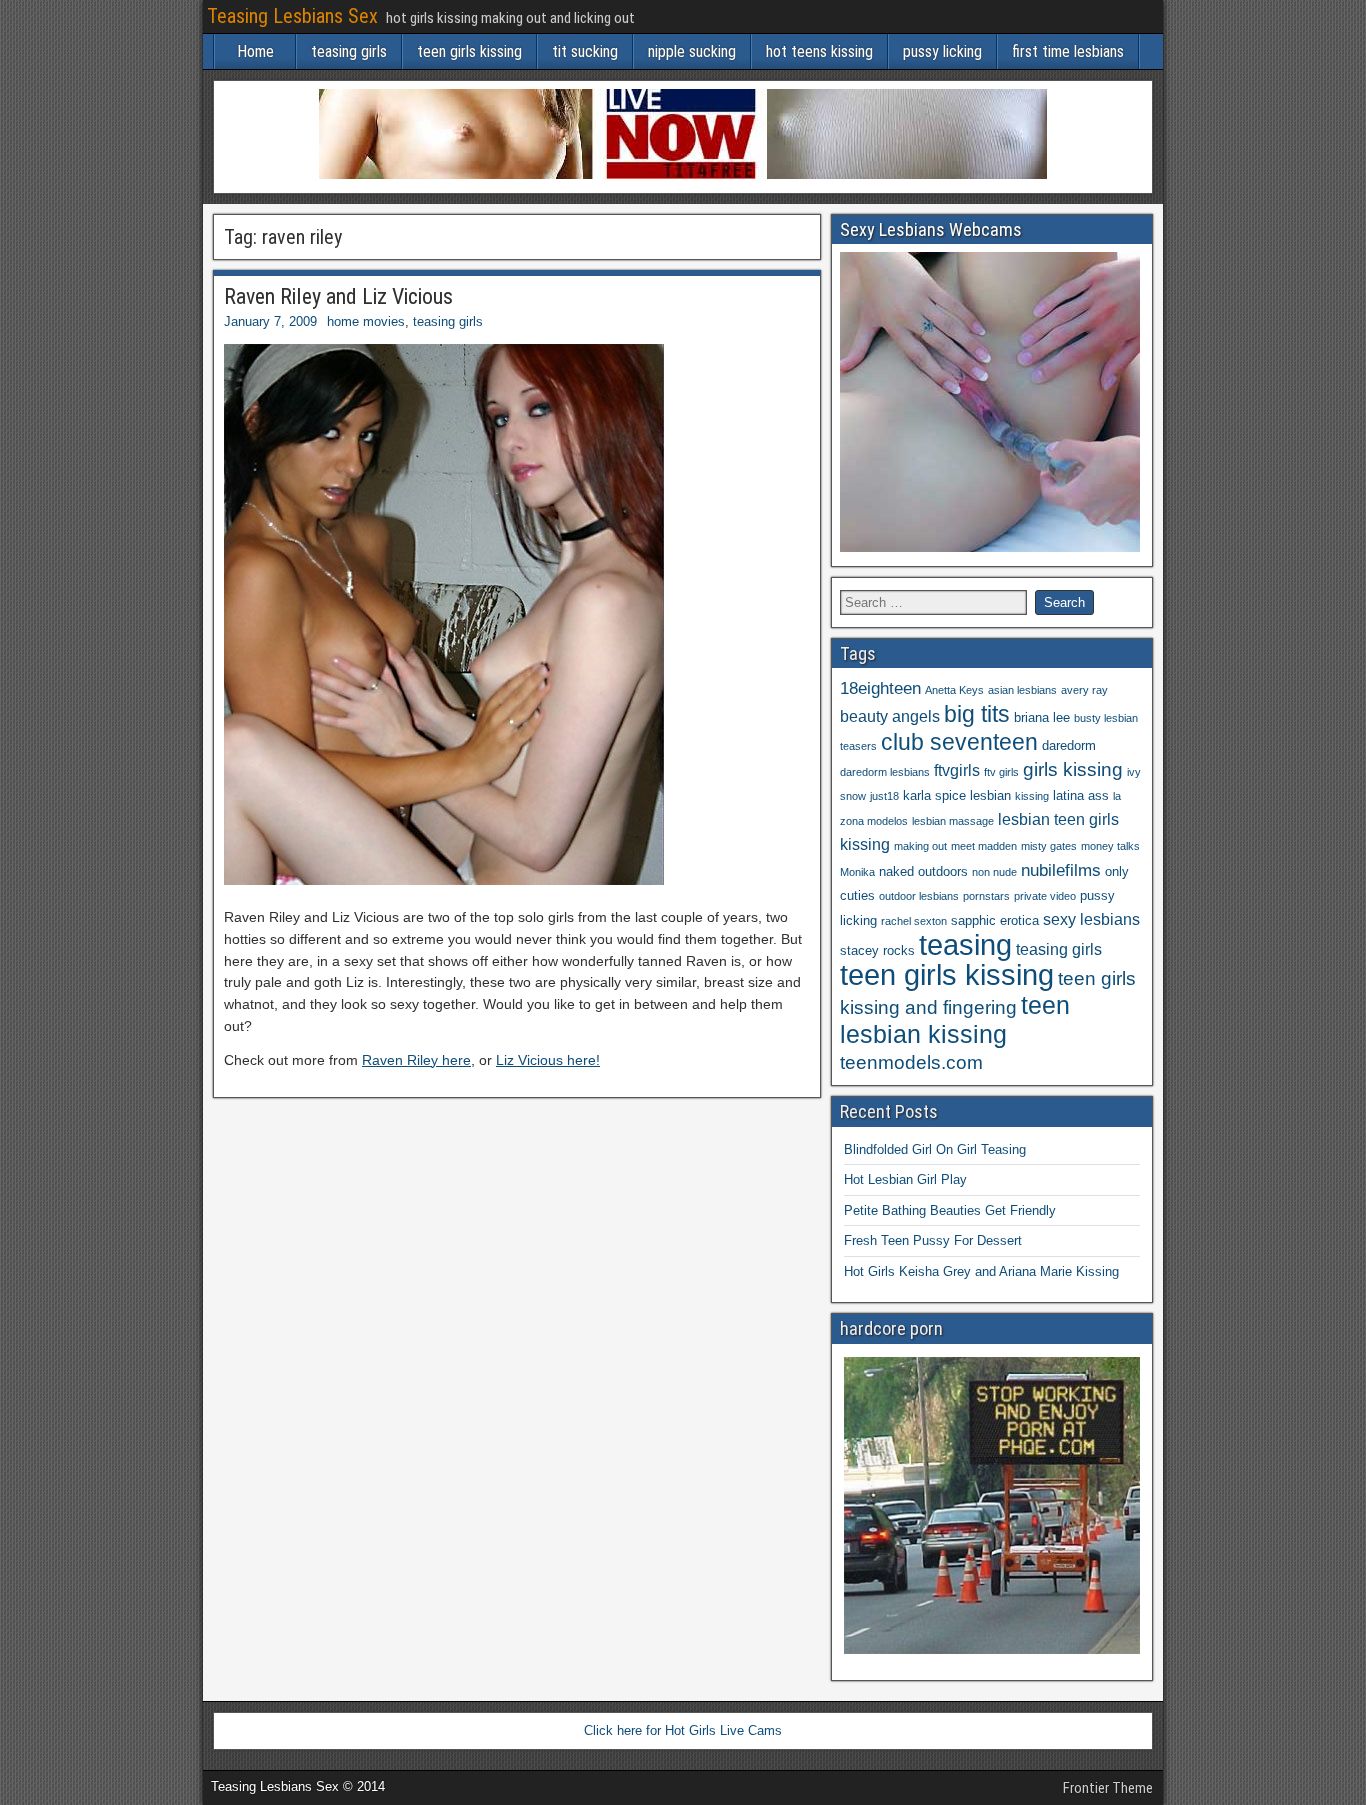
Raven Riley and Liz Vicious (338, 296)
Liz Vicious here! (548, 1060)
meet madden (984, 846)
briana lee (1042, 717)
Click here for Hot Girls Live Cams (683, 1730)
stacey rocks (877, 950)
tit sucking (585, 51)
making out (920, 846)
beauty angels (890, 716)
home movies (366, 321)
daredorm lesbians (885, 772)
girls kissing (1073, 769)
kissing (1032, 796)
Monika (857, 872)
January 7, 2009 (270, 321)
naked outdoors (923, 871)
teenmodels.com (911, 1062)
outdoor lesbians (919, 896)
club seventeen (959, 742)
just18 (884, 796)
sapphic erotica (995, 920)
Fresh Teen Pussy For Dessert (933, 1240)
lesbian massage (953, 821)
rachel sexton (914, 921)
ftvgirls (957, 770)
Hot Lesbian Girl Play (905, 1179)
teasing (965, 944)
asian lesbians (1022, 690)
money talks (1110, 846)
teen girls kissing (469, 51)
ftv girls (1001, 772)
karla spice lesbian (957, 795)
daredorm (1069, 745)
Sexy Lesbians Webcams (931, 229)
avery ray (1084, 690)
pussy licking (942, 51)
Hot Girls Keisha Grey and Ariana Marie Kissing (981, 1271)
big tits (977, 714)
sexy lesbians (1091, 919)
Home (255, 51)
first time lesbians (1068, 51)
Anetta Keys (954, 690)
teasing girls (349, 51)
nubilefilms (1061, 870)
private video (1045, 896)
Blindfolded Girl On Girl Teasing (935, 1149)
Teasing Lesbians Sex (292, 16)
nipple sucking (692, 51)
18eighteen (880, 688)
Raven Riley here (416, 1060)
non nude (994, 872)
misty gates (1049, 846)
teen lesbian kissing (955, 1019)
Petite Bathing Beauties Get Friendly (950, 1210)
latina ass (1081, 795)
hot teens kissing (819, 51)
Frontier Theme (1108, 1788)
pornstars (986, 896)
